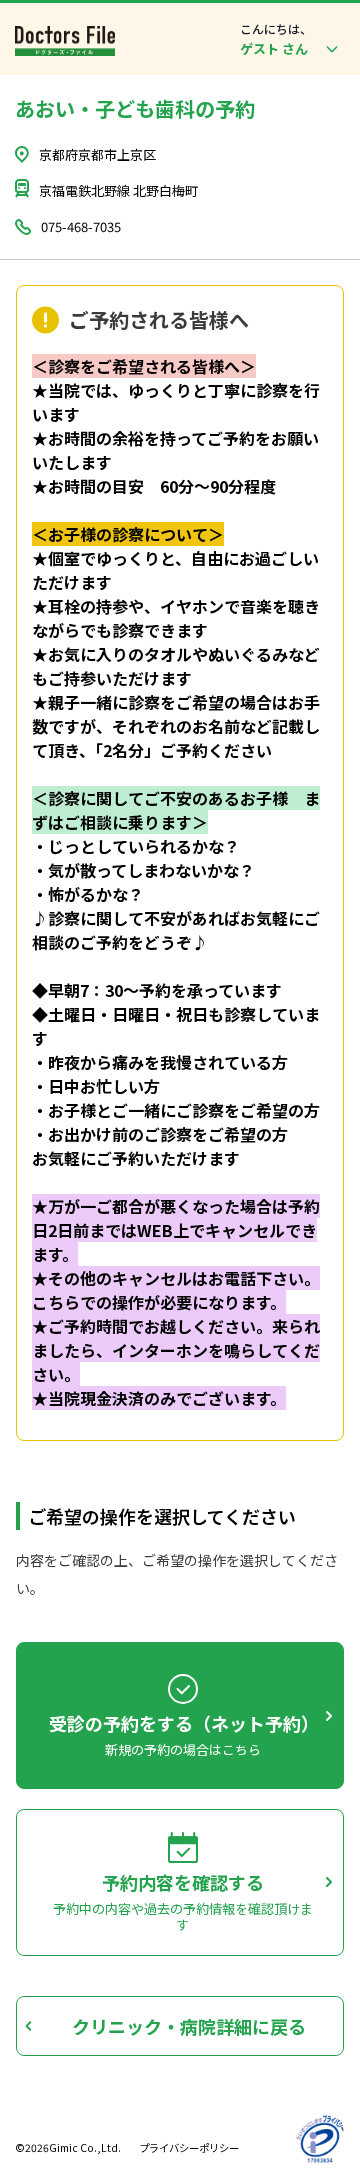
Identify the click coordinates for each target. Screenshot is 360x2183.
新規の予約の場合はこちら (183, 1750)
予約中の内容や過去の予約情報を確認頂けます (183, 1917)
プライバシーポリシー (189, 2147)
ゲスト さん (274, 48)
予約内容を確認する (183, 1882)
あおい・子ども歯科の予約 (135, 108)
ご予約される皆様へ (159, 320)
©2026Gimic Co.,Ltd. (68, 2147)
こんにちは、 (276, 29)
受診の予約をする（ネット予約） (182, 1723)
